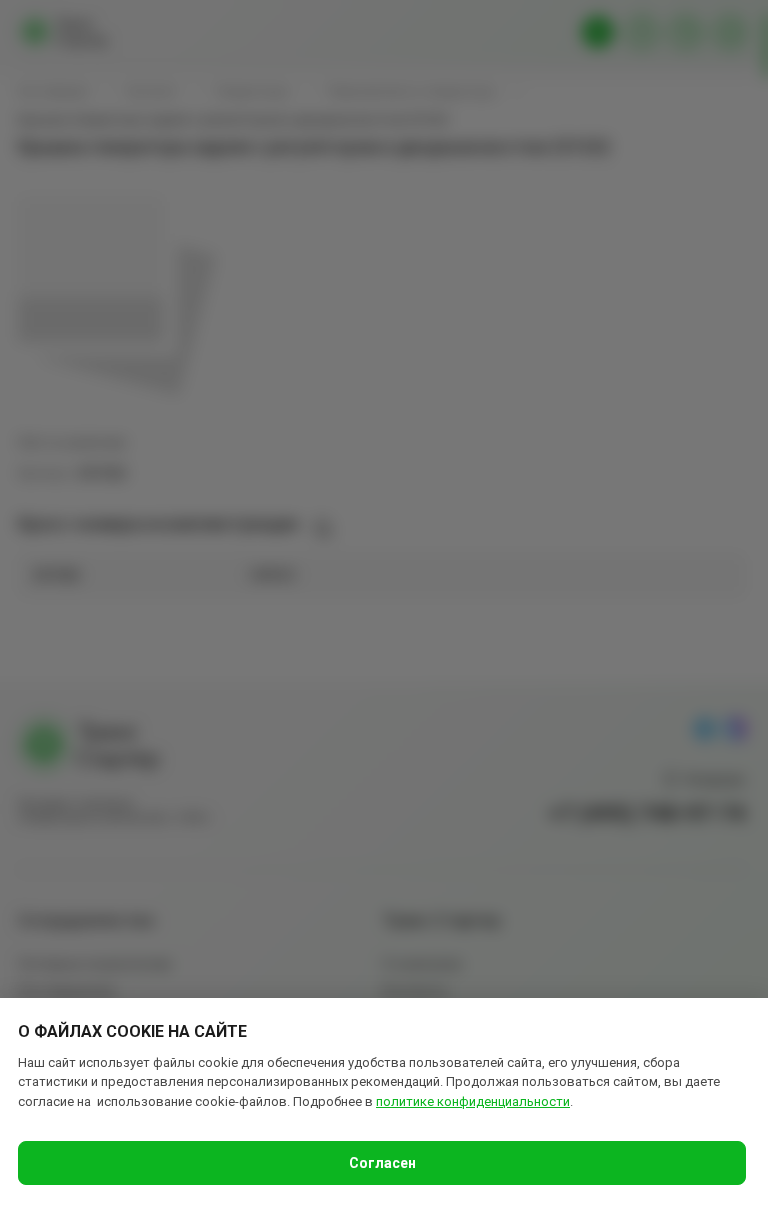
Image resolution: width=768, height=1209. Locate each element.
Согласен (382, 1163)
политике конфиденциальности (473, 1101)
